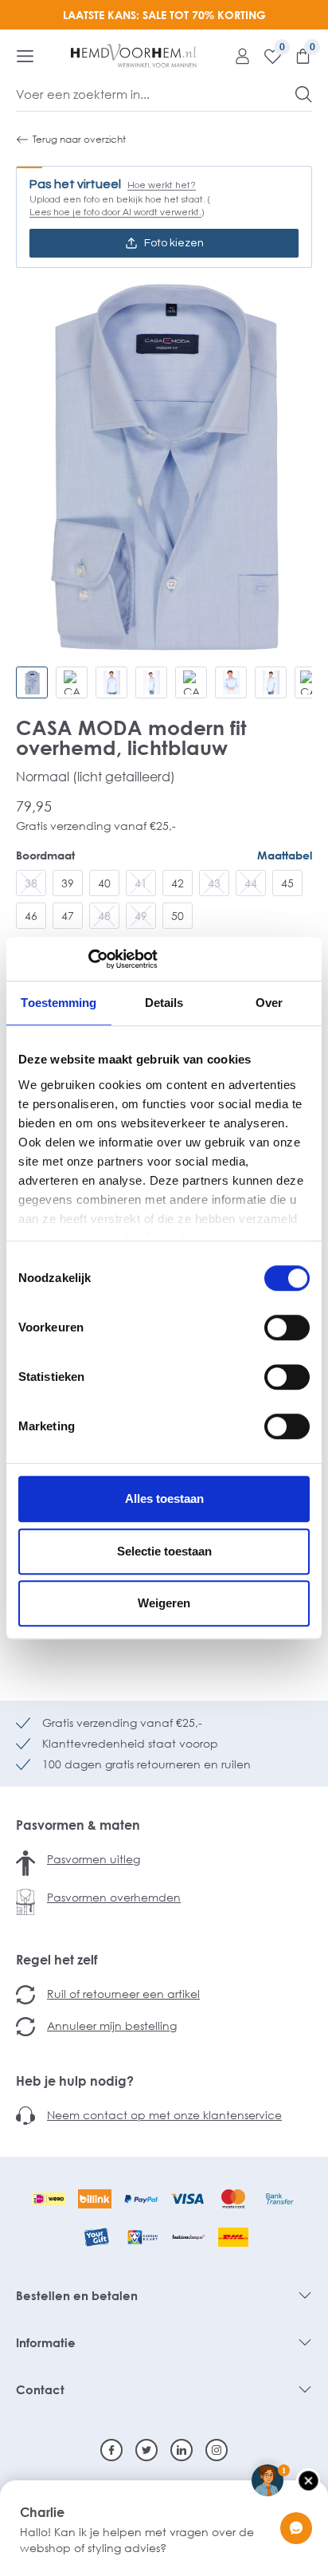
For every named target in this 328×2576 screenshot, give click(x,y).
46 (31, 916)
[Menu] (25, 56)
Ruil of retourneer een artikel (123, 1994)
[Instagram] (217, 2450)
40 (104, 883)
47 (68, 916)
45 (287, 883)
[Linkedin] (182, 2450)
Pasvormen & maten (78, 1825)
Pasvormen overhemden (114, 1897)
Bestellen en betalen (77, 2295)
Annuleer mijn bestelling (112, 2025)
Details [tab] (164, 1003)
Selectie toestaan (164, 1551)
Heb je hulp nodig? (75, 2081)
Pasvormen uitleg (94, 1859)
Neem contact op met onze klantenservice (164, 2115)
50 (178, 916)
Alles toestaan (164, 1498)
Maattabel (285, 855)
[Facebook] (111, 2450)
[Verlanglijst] (267, 56)
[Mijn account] (236, 56)
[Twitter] (146, 2450)
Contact (40, 2389)
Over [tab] (269, 1003)
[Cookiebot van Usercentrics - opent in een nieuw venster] (88, 959)
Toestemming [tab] (59, 1003)
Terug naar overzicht (79, 139)
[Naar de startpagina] (134, 56)
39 (68, 883)
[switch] (287, 1327)
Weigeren (164, 1603)
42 (178, 883)
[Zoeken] (304, 94)
